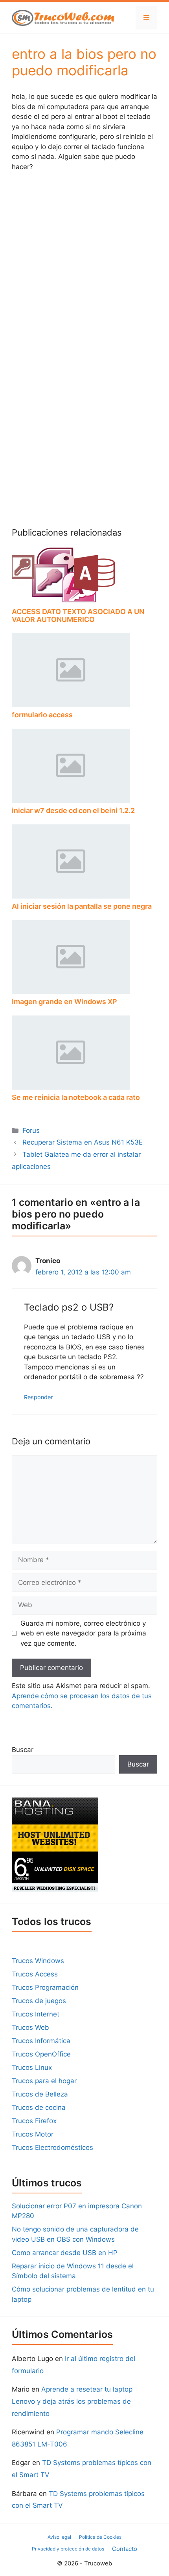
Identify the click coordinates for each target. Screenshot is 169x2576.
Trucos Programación (45, 1987)
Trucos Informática (41, 2041)
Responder (38, 1397)
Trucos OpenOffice (41, 2054)
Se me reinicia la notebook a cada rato (76, 1097)
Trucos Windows (38, 1961)
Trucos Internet (36, 2014)
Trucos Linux (32, 2067)
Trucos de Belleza (40, 2094)
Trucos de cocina (39, 2107)
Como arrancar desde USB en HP (65, 2253)
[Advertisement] (84, 266)
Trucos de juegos (39, 2001)
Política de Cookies (100, 2537)
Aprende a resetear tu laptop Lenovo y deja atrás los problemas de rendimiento (72, 2401)
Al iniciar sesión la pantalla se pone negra (82, 906)
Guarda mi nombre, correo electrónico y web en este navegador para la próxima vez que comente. (83, 1633)
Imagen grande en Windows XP (64, 1002)
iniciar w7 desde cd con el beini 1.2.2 (73, 810)
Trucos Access (35, 1974)
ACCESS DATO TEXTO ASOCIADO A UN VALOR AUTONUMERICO (78, 615)
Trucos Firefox (34, 2121)
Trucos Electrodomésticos (52, 2148)
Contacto (125, 2549)
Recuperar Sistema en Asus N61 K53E (83, 1142)
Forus (31, 1130)
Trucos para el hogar (44, 2081)
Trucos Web (30, 2027)
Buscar (23, 1750)
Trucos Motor (33, 2134)
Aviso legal (59, 2537)
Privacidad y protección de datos (68, 2549)
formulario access (42, 715)
